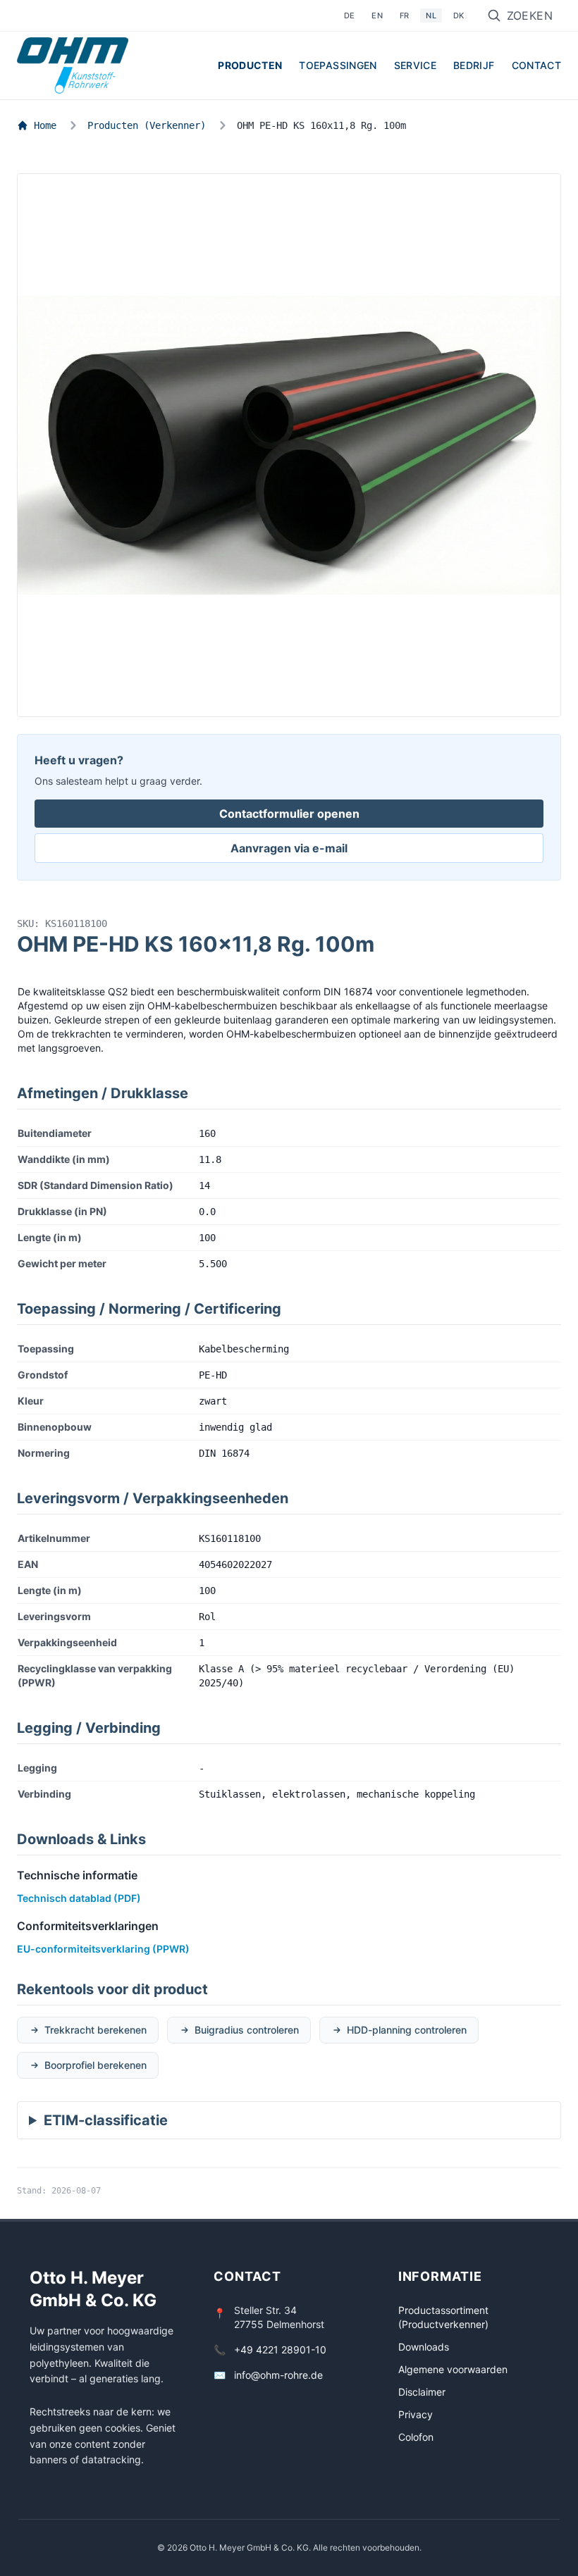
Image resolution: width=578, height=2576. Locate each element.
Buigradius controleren (247, 2030)
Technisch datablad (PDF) (79, 1898)
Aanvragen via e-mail (289, 848)
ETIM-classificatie (106, 2120)
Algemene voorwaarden (453, 2369)
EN (377, 15)
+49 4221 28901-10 (280, 2350)
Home (45, 125)
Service (415, 65)
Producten (250, 65)
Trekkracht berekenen (96, 2030)
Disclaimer (422, 2392)
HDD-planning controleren (407, 2030)
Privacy (416, 2414)
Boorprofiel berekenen (96, 2065)
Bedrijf (474, 65)
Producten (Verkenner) (147, 125)
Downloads (424, 2347)
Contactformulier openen (289, 814)
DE (350, 15)
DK (459, 15)
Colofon (416, 2437)
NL (431, 15)
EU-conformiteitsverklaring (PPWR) (103, 1949)
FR (405, 15)
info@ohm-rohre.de (278, 2375)
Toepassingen (338, 65)
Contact (536, 65)
